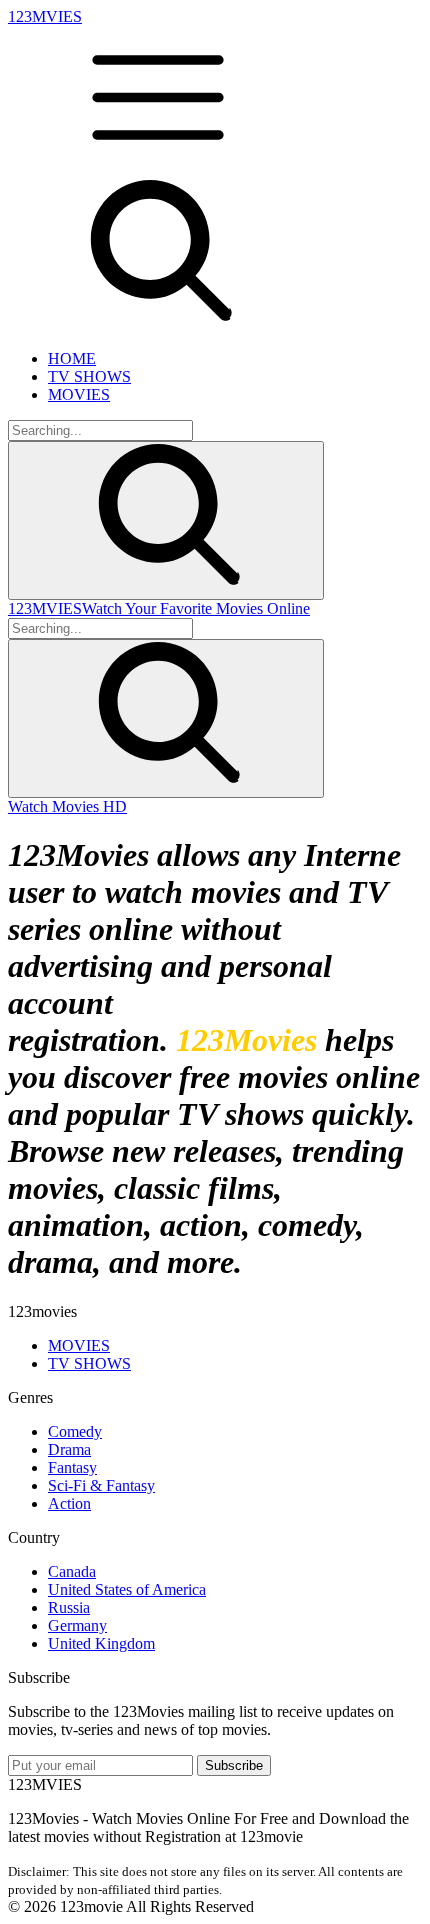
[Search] (166, 520)
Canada (72, 1571)
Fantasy (72, 1467)
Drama (69, 1449)
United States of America (127, 1589)
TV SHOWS (89, 376)
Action (69, 1503)
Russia (69, 1607)
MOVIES (79, 394)
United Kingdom (101, 1643)
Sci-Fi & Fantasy (101, 1485)
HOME (72, 358)
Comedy (75, 1431)
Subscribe (234, 1765)
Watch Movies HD (67, 806)
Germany (77, 1625)
